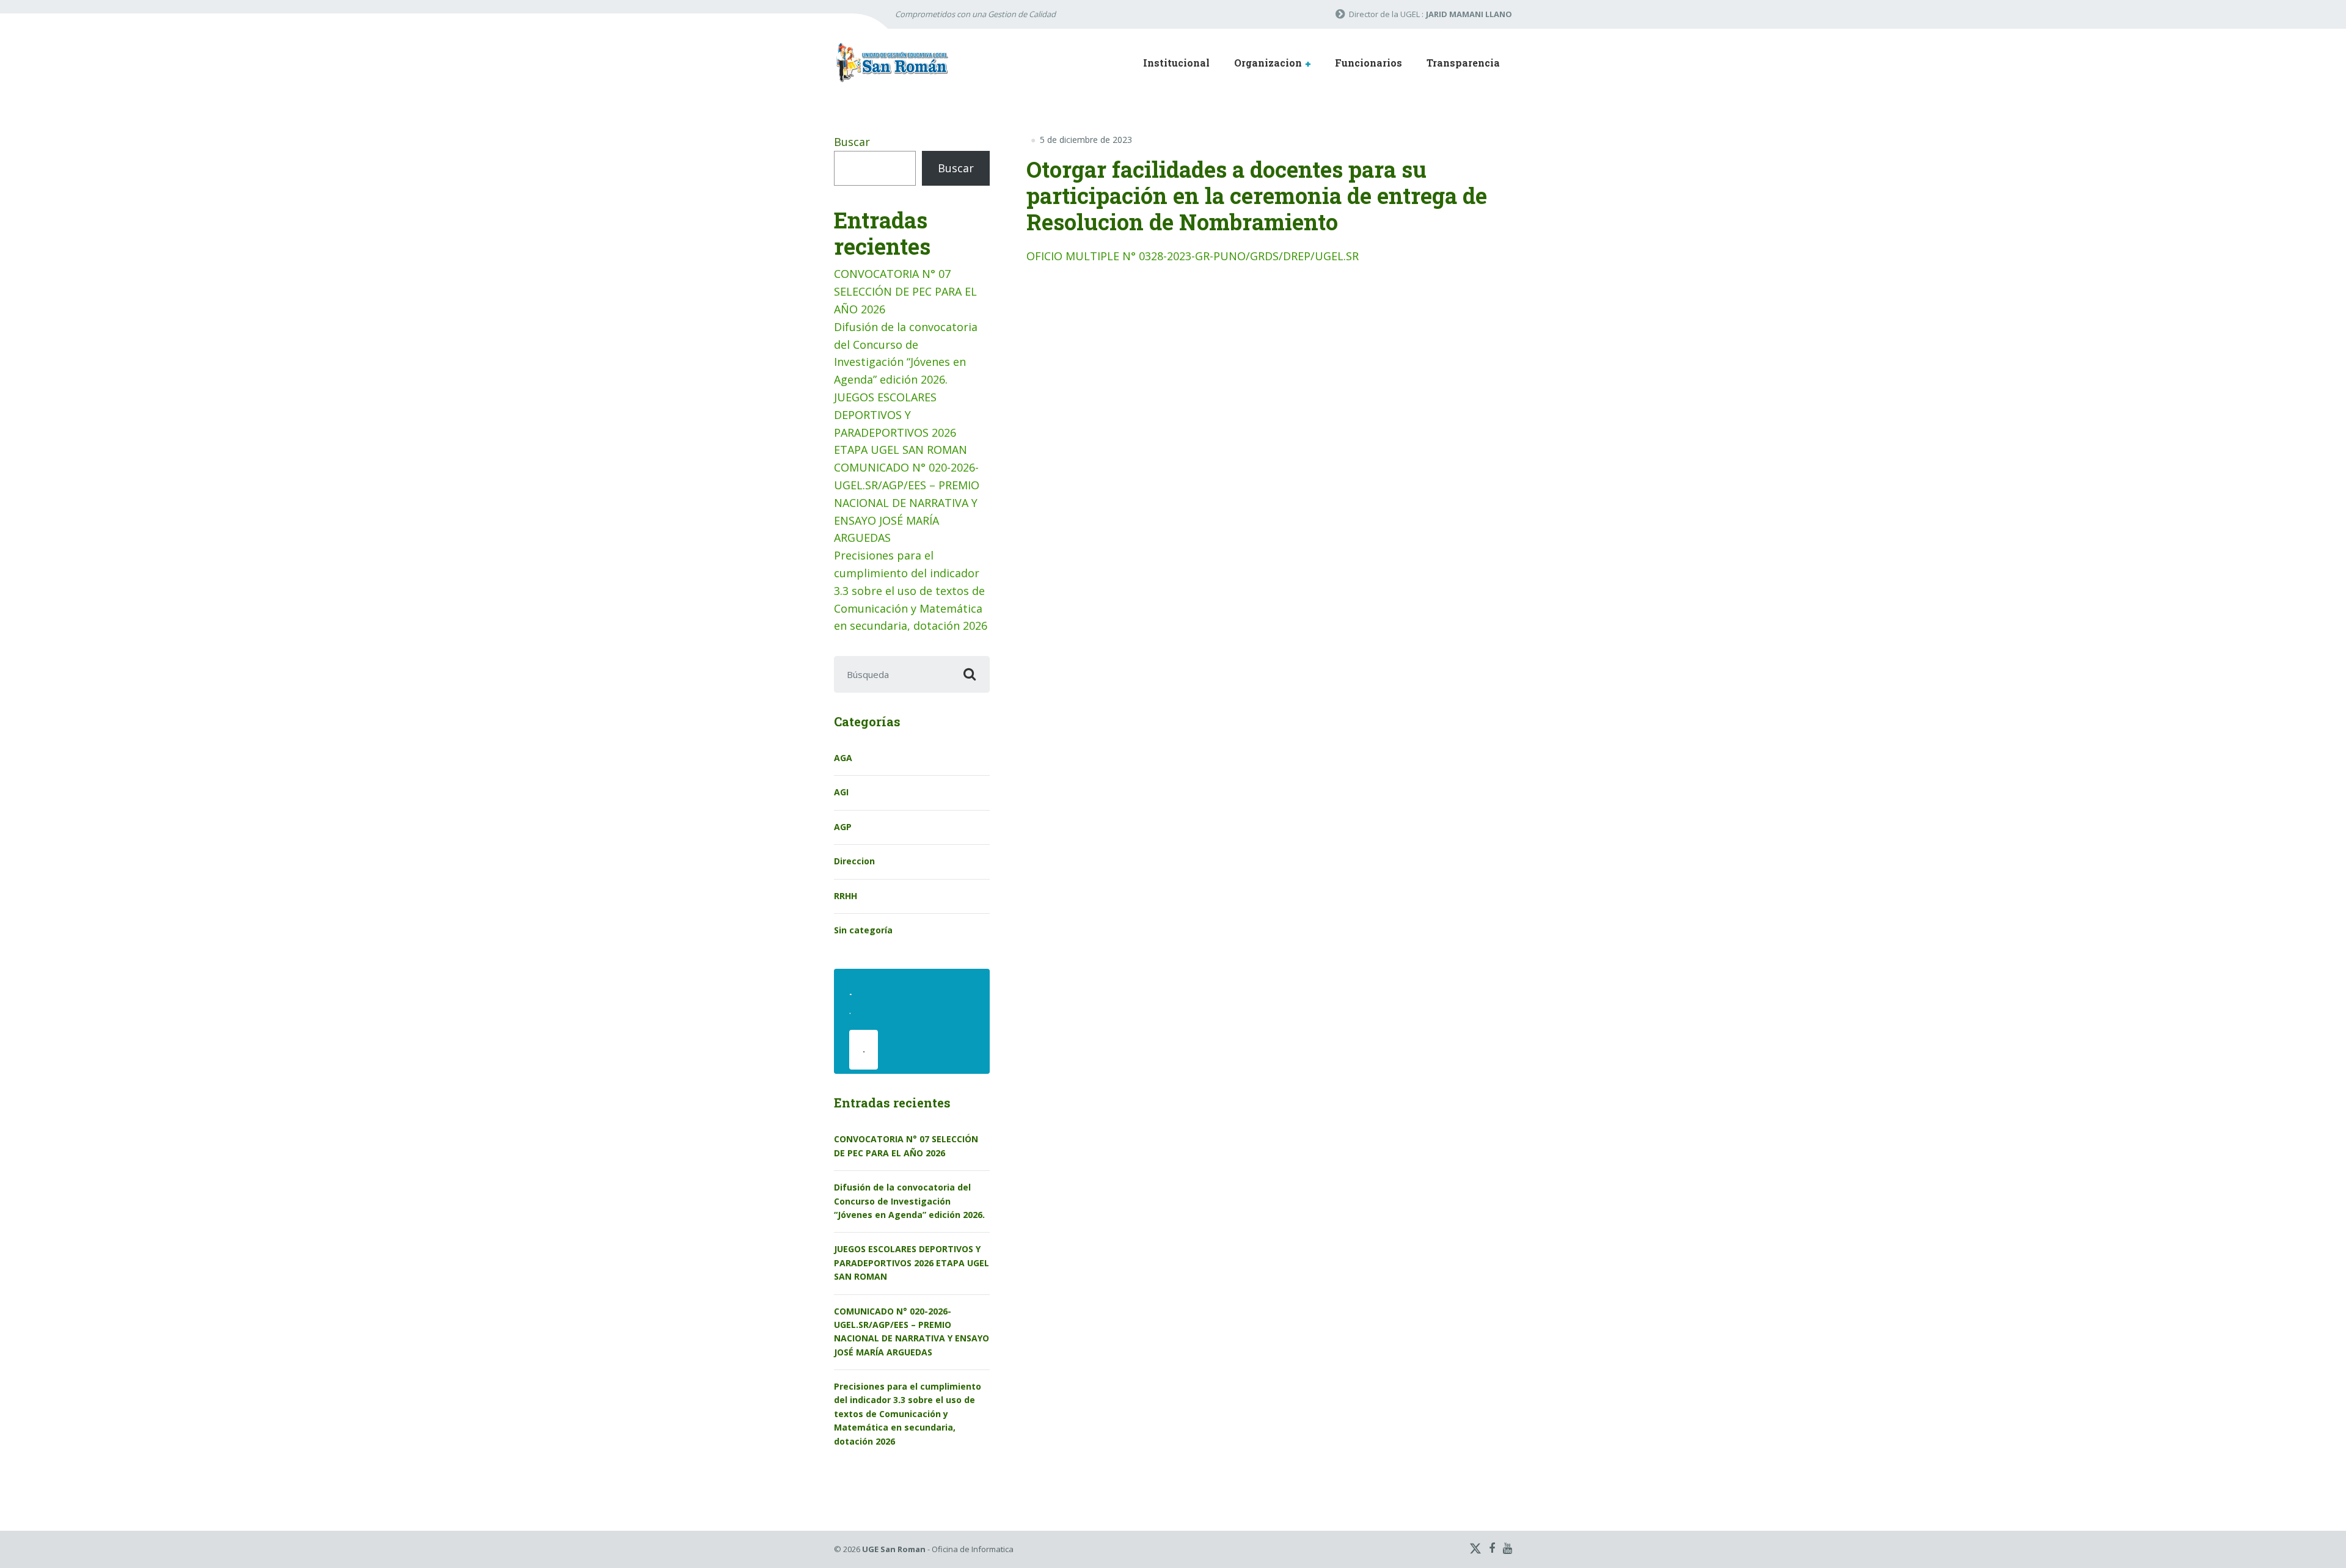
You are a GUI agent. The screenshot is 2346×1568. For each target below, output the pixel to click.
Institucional (1176, 63)
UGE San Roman (894, 1549)
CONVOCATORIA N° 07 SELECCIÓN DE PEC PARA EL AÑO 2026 (905, 291)
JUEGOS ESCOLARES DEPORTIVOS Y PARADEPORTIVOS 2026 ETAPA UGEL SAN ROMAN (912, 1263)
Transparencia (1463, 63)
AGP (843, 827)
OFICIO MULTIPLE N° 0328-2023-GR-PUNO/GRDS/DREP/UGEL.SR (1193, 256)
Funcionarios (1368, 63)
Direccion (854, 861)
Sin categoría (863, 930)
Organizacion (1268, 63)
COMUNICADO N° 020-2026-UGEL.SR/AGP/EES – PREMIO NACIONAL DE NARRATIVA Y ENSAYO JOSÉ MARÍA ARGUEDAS (907, 502)
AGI (841, 792)
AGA (843, 758)
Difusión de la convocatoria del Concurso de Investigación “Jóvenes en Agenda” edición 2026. (909, 1201)
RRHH (846, 896)
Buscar (852, 142)
